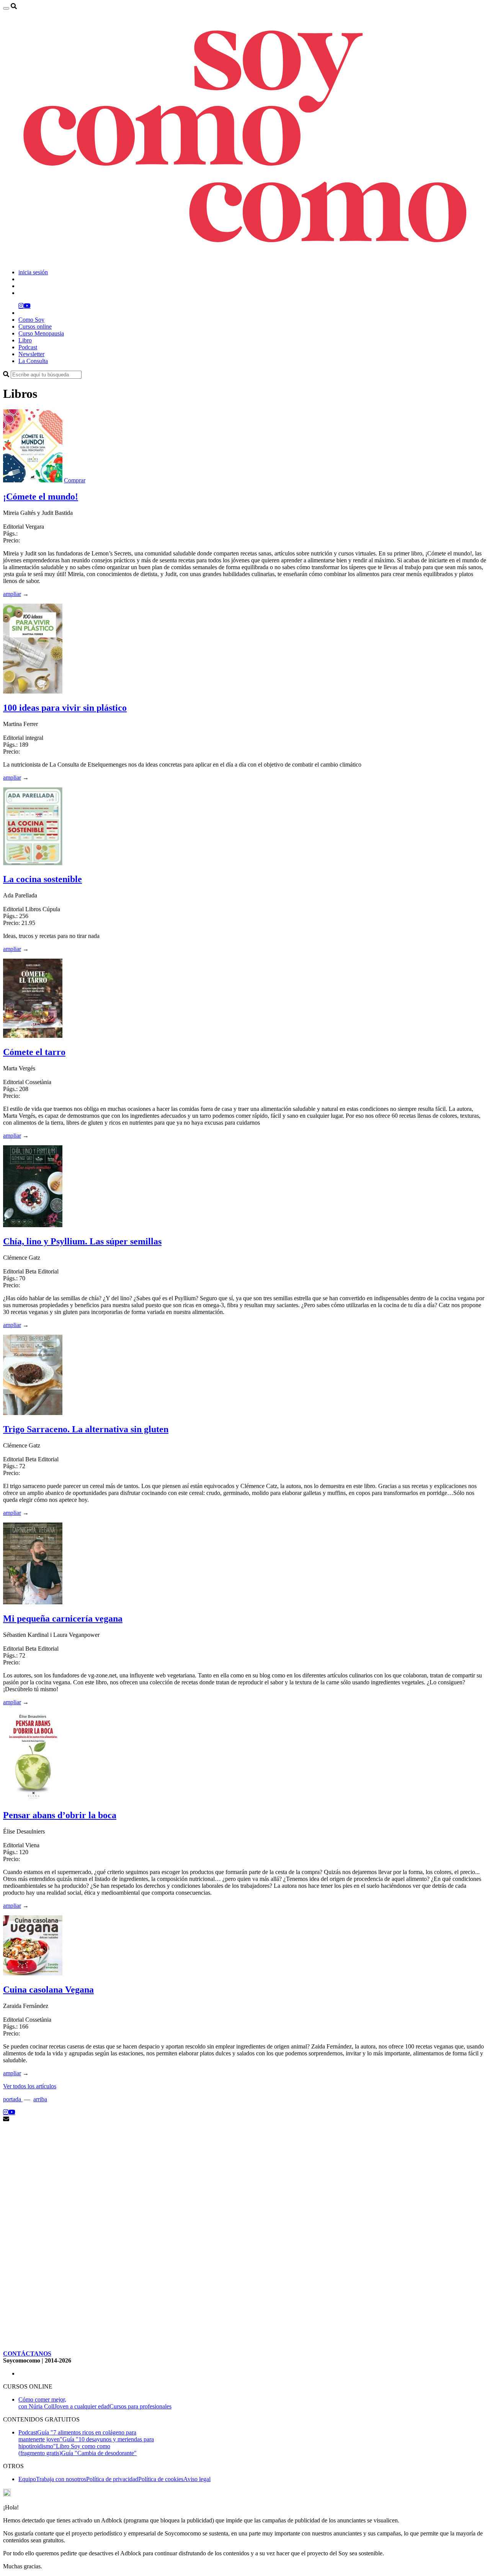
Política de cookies (161, 2479)
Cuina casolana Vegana (48, 1990)
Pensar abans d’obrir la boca (60, 1815)
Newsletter (31, 354)
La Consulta (33, 361)
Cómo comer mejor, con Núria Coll (42, 2403)
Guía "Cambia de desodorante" (99, 2453)
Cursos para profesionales (140, 2406)
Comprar (75, 480)
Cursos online (35, 326)
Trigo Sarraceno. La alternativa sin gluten (86, 1429)
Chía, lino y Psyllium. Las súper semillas (82, 1241)
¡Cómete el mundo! (41, 497)
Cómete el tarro (34, 1052)
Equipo (27, 2479)
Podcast (28, 347)
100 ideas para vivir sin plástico (65, 708)
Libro (25, 340)
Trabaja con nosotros (61, 2479)
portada (13, 2099)
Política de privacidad (112, 2479)
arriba (40, 2099)
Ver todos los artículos (30, 2086)
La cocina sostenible (42, 879)
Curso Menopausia (41, 333)
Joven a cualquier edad (82, 2406)
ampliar (12, 594)
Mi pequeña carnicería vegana (63, 1619)
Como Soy (31, 320)
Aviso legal (197, 2479)
